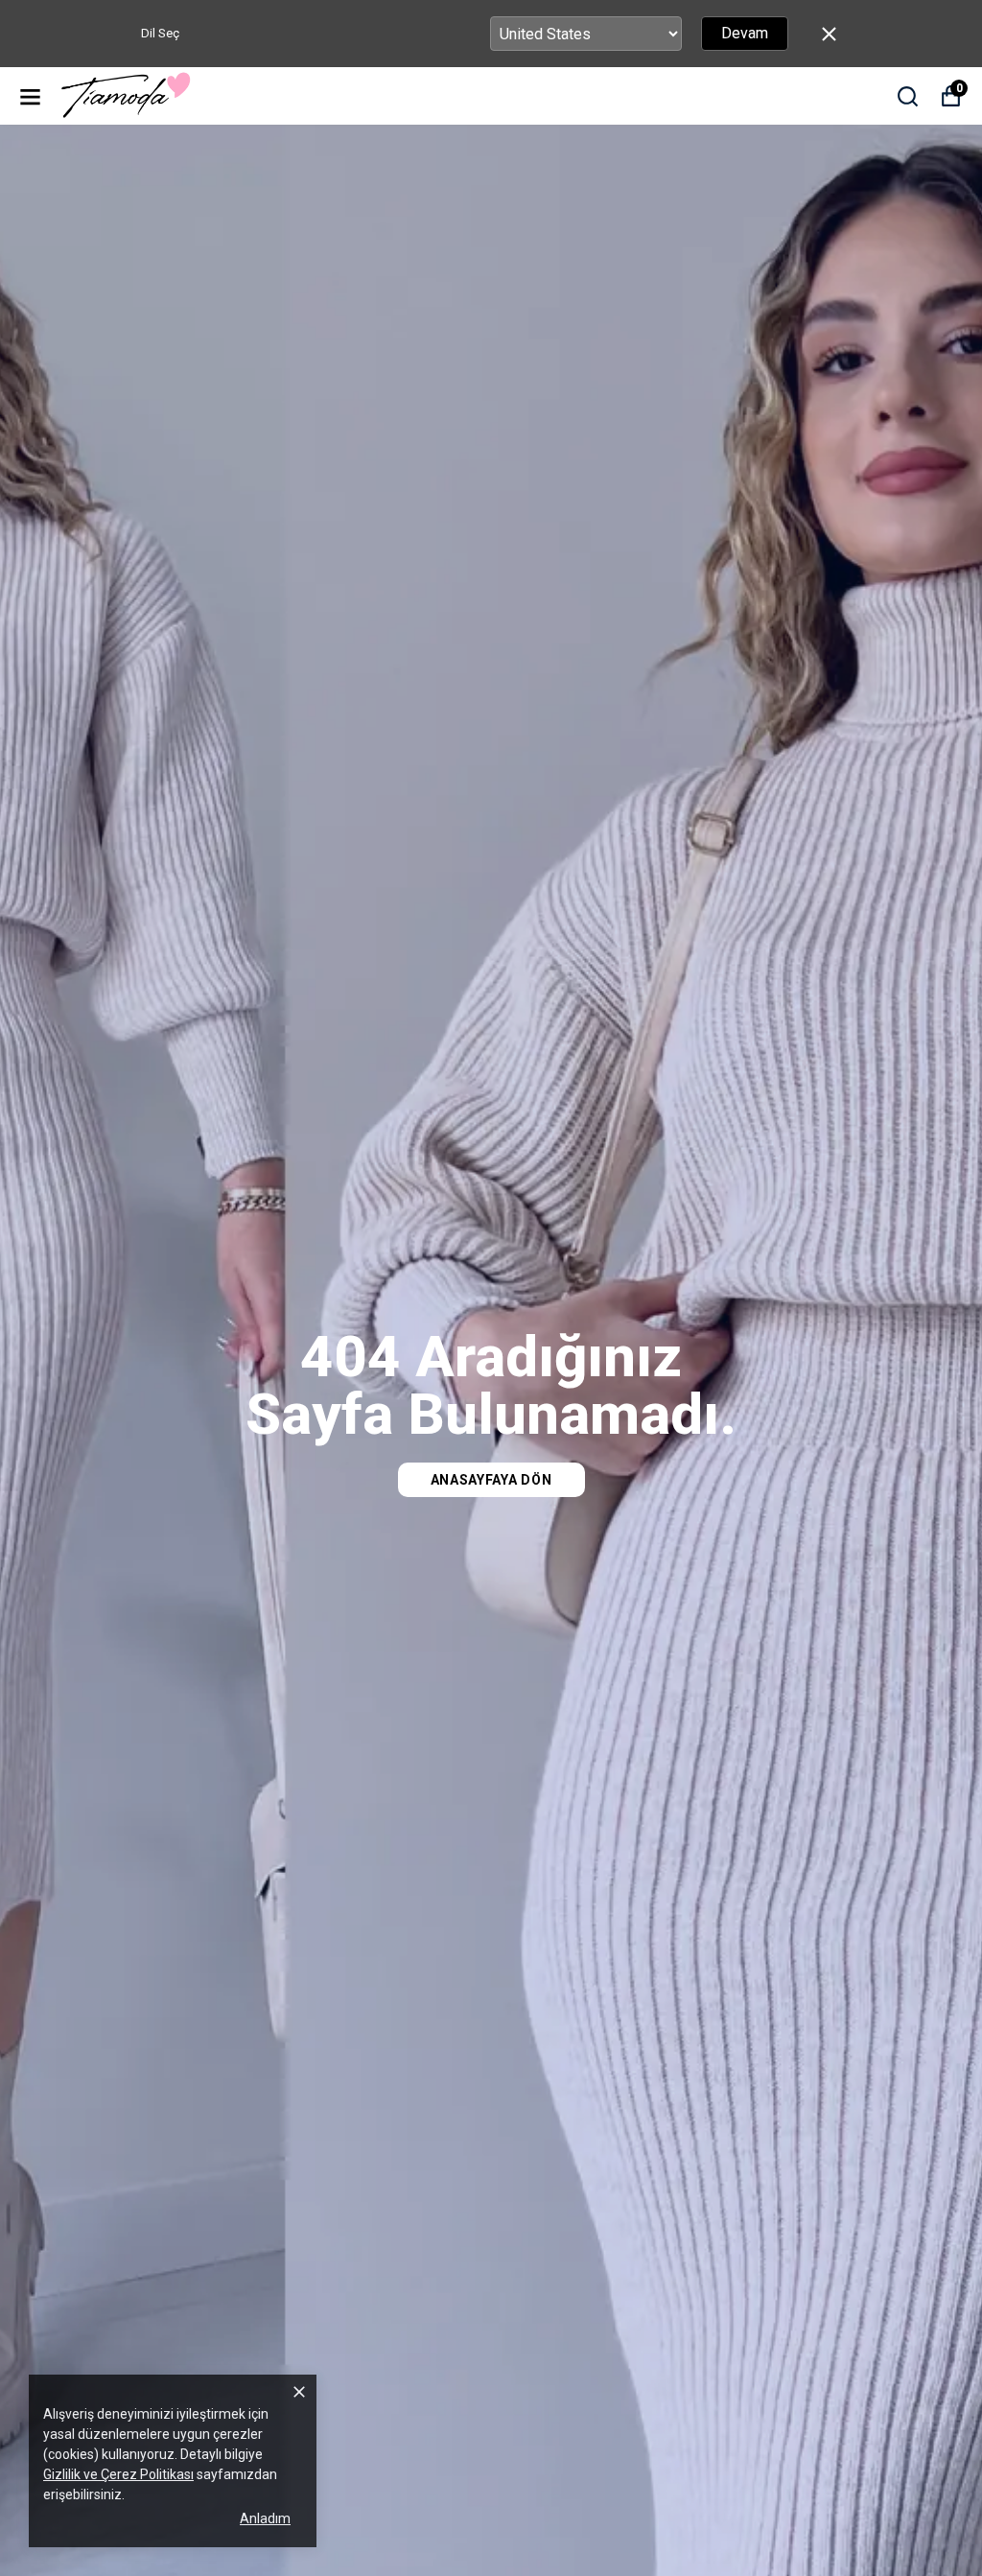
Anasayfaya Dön (491, 1480)
